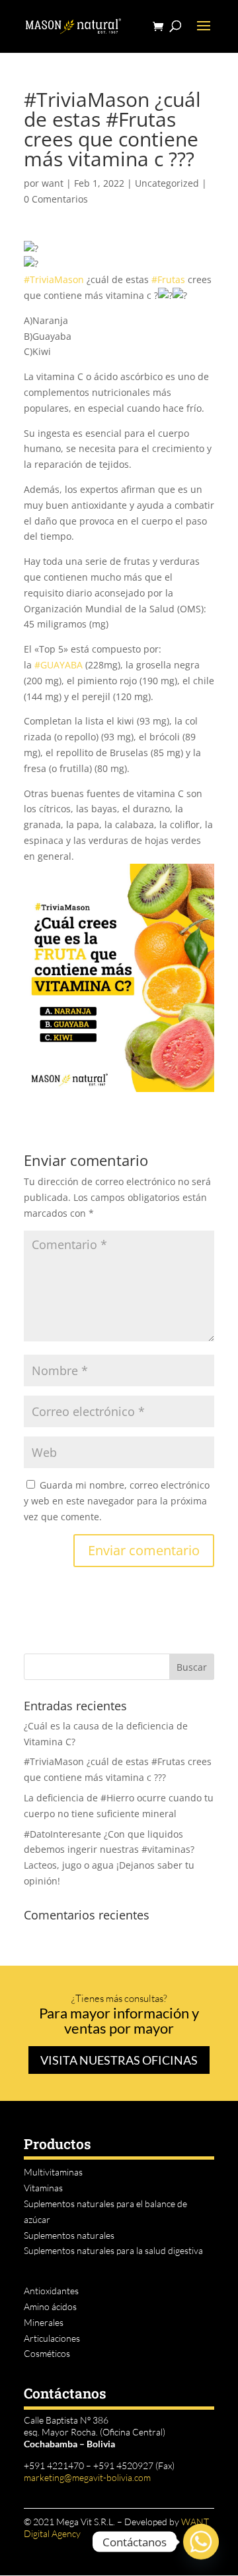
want (53, 183)
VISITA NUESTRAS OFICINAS (119, 2060)
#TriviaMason (54, 279)
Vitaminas (43, 2188)
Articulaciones (52, 2338)
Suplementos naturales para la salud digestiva (113, 2250)
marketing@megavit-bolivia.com (87, 2477)
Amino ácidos (50, 2306)
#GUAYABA (59, 665)
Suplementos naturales (69, 2235)
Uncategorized (167, 183)
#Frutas (168, 279)
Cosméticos (47, 2353)
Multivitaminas (53, 2172)
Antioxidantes (51, 2291)
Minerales (44, 2322)
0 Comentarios (56, 199)
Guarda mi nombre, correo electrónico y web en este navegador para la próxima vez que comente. (117, 1501)
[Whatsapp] (201, 2542)
